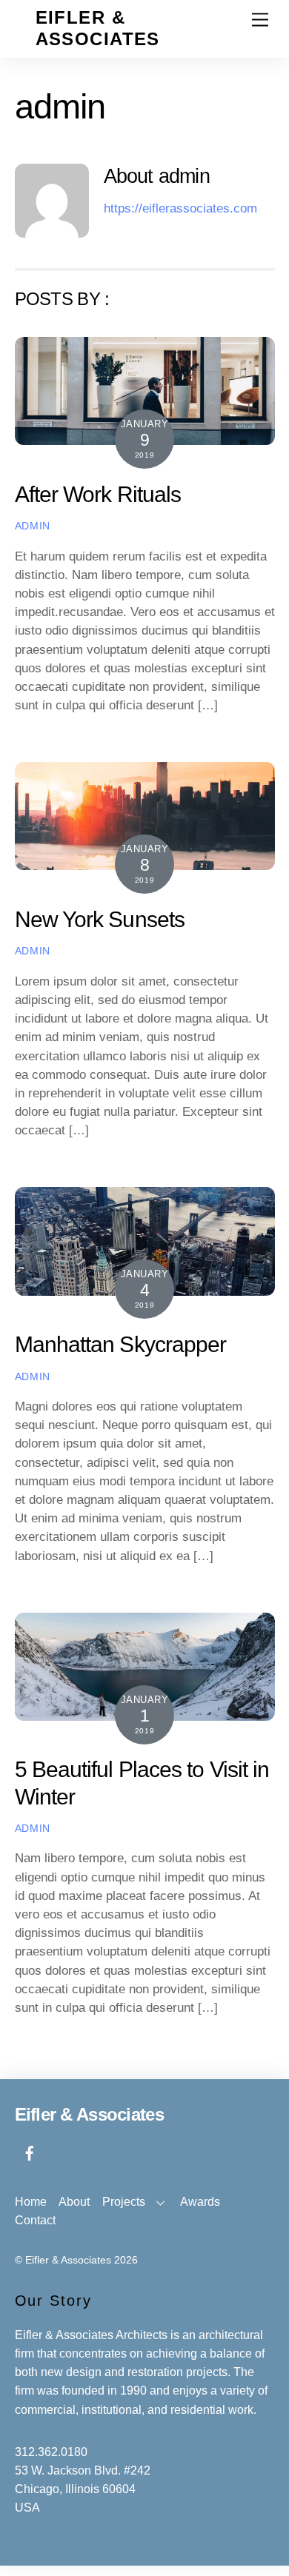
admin (33, 526)
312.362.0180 (51, 2452)
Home (31, 2202)
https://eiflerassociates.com (180, 208)
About (74, 2202)
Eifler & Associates (68, 2260)
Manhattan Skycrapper (121, 1344)
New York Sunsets (100, 919)
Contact (35, 2220)
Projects (124, 2202)
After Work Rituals (98, 494)
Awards (200, 2202)
